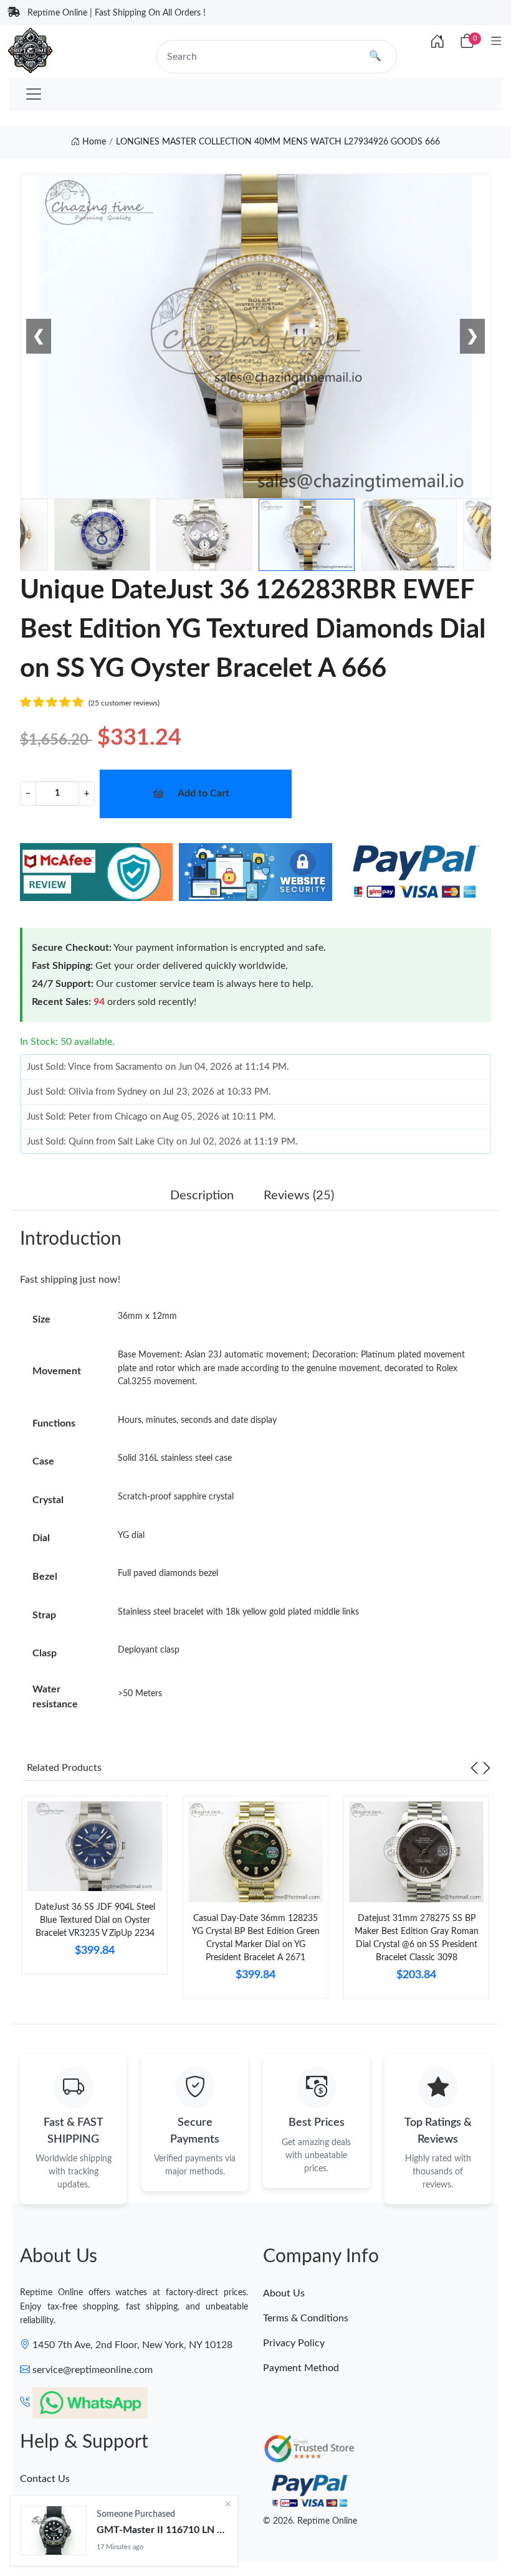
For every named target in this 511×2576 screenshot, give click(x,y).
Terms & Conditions (306, 2318)
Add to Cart (203, 793)
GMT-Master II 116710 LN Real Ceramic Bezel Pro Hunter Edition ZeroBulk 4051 (162, 2530)
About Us (284, 2293)
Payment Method (301, 2368)
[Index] (437, 42)
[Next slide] (487, 1768)
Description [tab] (202, 1196)
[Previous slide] (474, 1768)
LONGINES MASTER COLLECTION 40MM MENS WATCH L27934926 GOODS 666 (278, 142)
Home (93, 142)
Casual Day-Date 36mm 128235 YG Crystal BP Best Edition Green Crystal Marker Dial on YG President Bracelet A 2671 (256, 1938)
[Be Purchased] (54, 2531)
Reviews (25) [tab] (299, 1196)
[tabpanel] (95, 1890)
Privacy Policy (294, 2343)
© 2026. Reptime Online (310, 2521)
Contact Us (45, 2479)
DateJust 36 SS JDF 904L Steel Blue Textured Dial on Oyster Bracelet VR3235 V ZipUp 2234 (95, 1920)
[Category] (496, 42)
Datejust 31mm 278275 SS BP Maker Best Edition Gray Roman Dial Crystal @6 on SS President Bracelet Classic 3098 (417, 1938)
